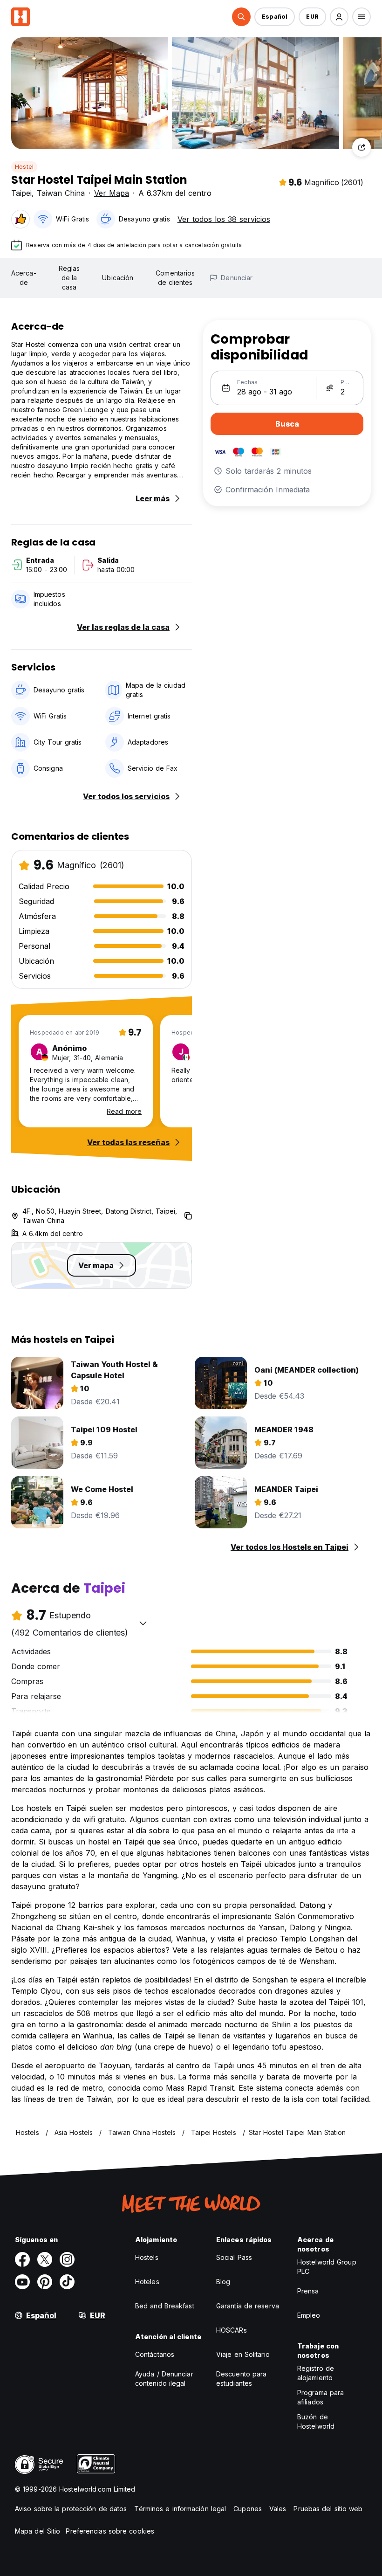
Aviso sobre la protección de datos (71, 2509)
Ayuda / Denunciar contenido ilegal (164, 2379)
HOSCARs (232, 2330)
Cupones (248, 2509)
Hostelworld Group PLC (327, 2267)
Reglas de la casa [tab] (69, 278)
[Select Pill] (241, 17)
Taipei (21, 193)
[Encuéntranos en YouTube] (22, 2282)
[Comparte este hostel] (362, 147)
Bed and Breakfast (165, 2306)
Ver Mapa (112, 193)
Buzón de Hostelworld (316, 2421)
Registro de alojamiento (316, 2373)
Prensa (308, 2291)
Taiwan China (61, 193)
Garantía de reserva (248, 2306)
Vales (278, 2509)
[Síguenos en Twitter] (45, 2259)
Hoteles (147, 2282)
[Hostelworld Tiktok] (67, 2282)
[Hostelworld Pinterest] (45, 2282)
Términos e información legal (180, 2509)
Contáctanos (155, 2354)
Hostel (24, 167)
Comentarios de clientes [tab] (175, 278)
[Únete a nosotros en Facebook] (22, 2259)
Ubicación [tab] (118, 278)
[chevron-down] (143, 1623)
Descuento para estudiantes (241, 2379)
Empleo (309, 2315)
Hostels (147, 2257)
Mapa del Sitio (38, 2531)
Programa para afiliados (321, 2397)
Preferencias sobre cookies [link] (110, 2531)
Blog (223, 2282)
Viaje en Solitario (243, 2354)
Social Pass (234, 2257)
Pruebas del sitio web (328, 2509)
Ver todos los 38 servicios (224, 219)
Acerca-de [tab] (24, 278)
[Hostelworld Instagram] (67, 2259)
